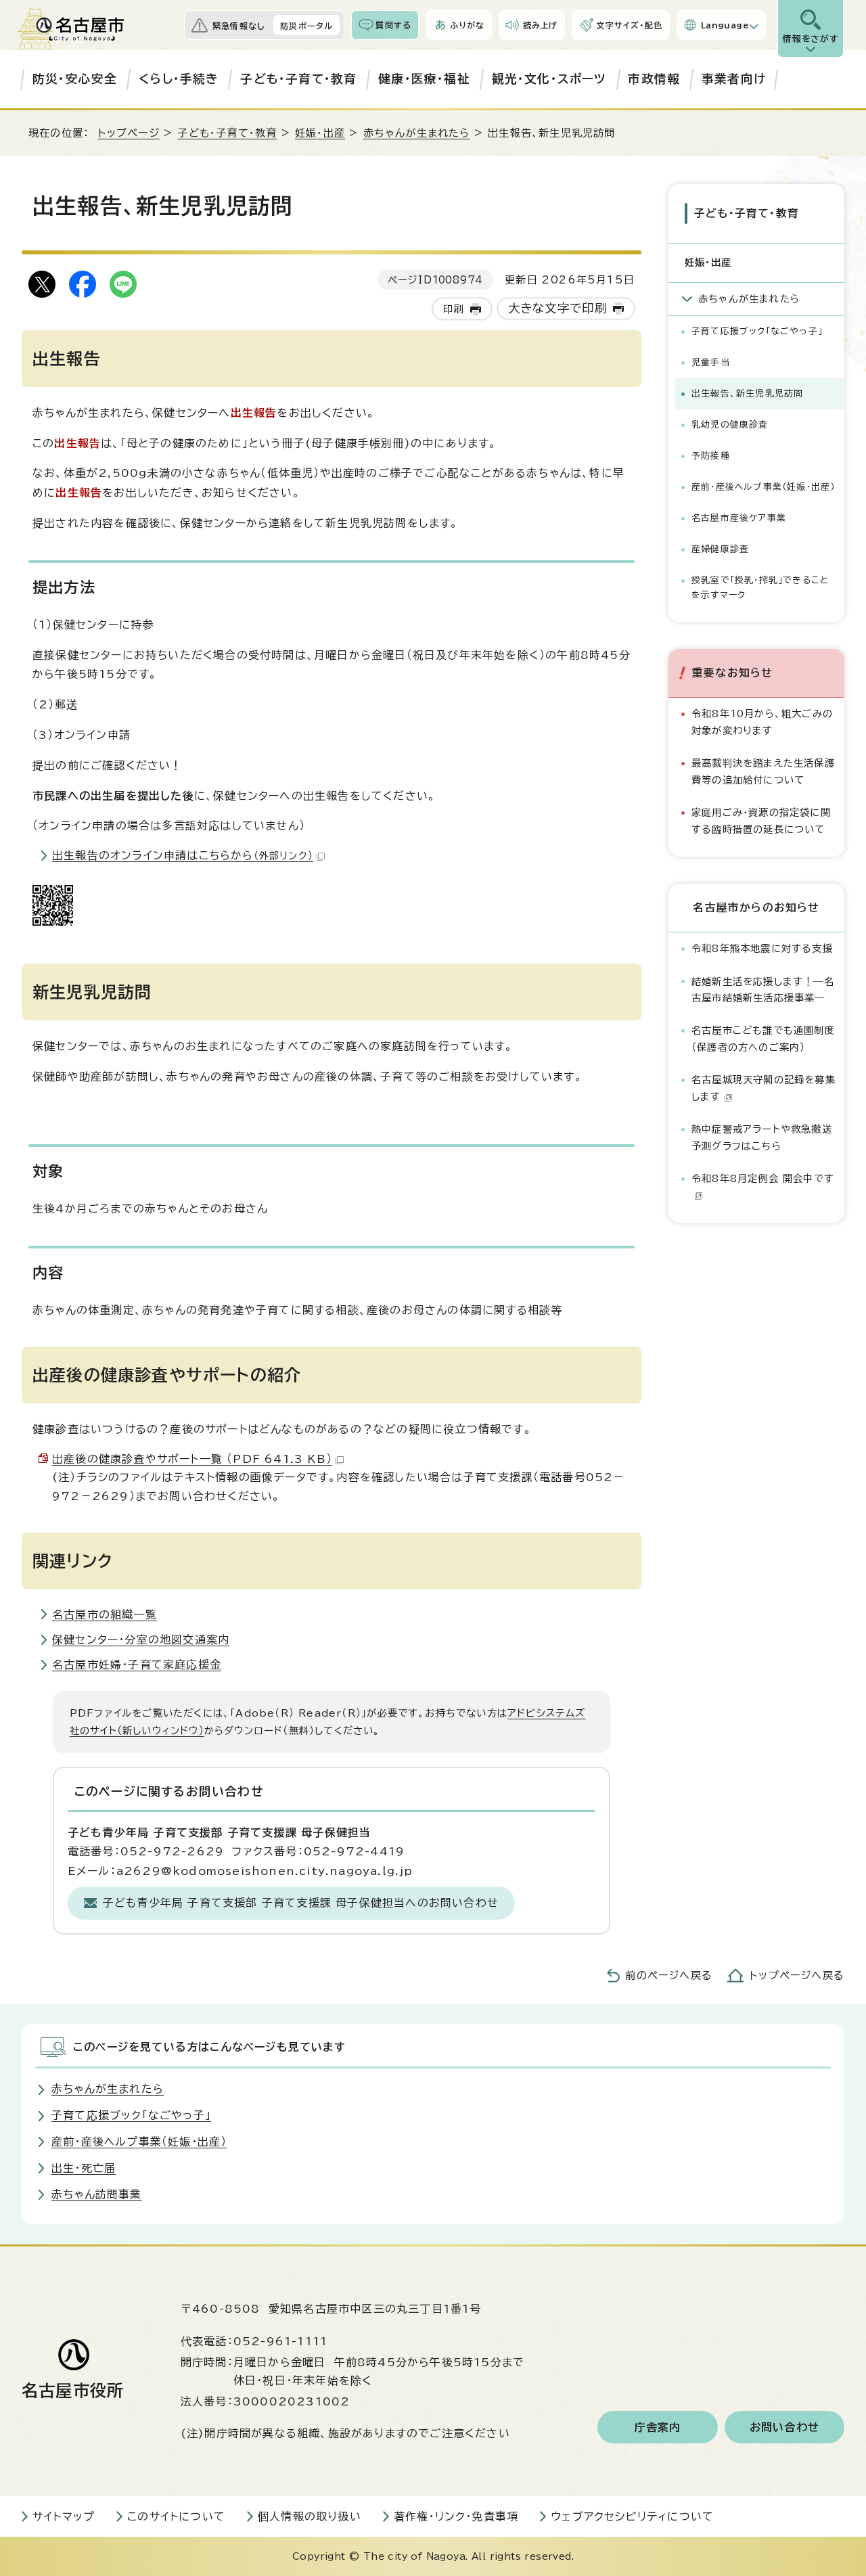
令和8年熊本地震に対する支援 (762, 948)
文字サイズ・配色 (629, 25)
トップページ (129, 133)
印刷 (453, 309)
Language (725, 25)
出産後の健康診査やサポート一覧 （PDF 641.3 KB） (192, 1459)
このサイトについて (176, 2516)
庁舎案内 (658, 2427)
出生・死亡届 (84, 2168)
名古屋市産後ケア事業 (739, 518)
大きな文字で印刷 (558, 308)
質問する (393, 25)
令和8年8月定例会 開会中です (763, 1178)
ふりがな (467, 25)
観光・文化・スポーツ (549, 79)
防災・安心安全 (75, 79)
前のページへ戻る (669, 1975)
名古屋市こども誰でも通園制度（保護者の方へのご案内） (763, 1038)
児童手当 (711, 362)
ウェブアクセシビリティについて (632, 2516)
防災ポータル (306, 26)
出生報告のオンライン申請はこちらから (183, 855)
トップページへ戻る (797, 1975)
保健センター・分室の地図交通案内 (141, 1640)
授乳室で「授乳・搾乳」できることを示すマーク (760, 588)
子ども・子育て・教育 (298, 79)
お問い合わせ (784, 2427)
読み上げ (541, 25)
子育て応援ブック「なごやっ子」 (757, 331)
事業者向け (734, 79)
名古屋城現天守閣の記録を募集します (764, 1088)
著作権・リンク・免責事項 (456, 2516)
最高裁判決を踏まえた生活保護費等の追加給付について (763, 771)
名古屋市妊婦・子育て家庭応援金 (137, 1665)
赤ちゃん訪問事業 (97, 2194)
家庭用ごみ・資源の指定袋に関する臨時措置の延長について (761, 820)
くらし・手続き (179, 79)
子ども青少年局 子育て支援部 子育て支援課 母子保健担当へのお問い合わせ (301, 1903)
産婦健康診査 (720, 549)
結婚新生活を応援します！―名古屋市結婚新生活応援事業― (763, 990)
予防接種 (711, 456)
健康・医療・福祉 (424, 79)
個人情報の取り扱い (310, 2516)
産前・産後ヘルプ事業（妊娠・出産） (763, 487)
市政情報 (654, 79)
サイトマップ (64, 2516)
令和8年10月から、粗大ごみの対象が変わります (762, 722)
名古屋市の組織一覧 (105, 1614)
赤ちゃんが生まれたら (417, 133)
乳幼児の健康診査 (730, 425)
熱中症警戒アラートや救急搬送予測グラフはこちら (762, 1137)
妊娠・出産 (320, 133)
